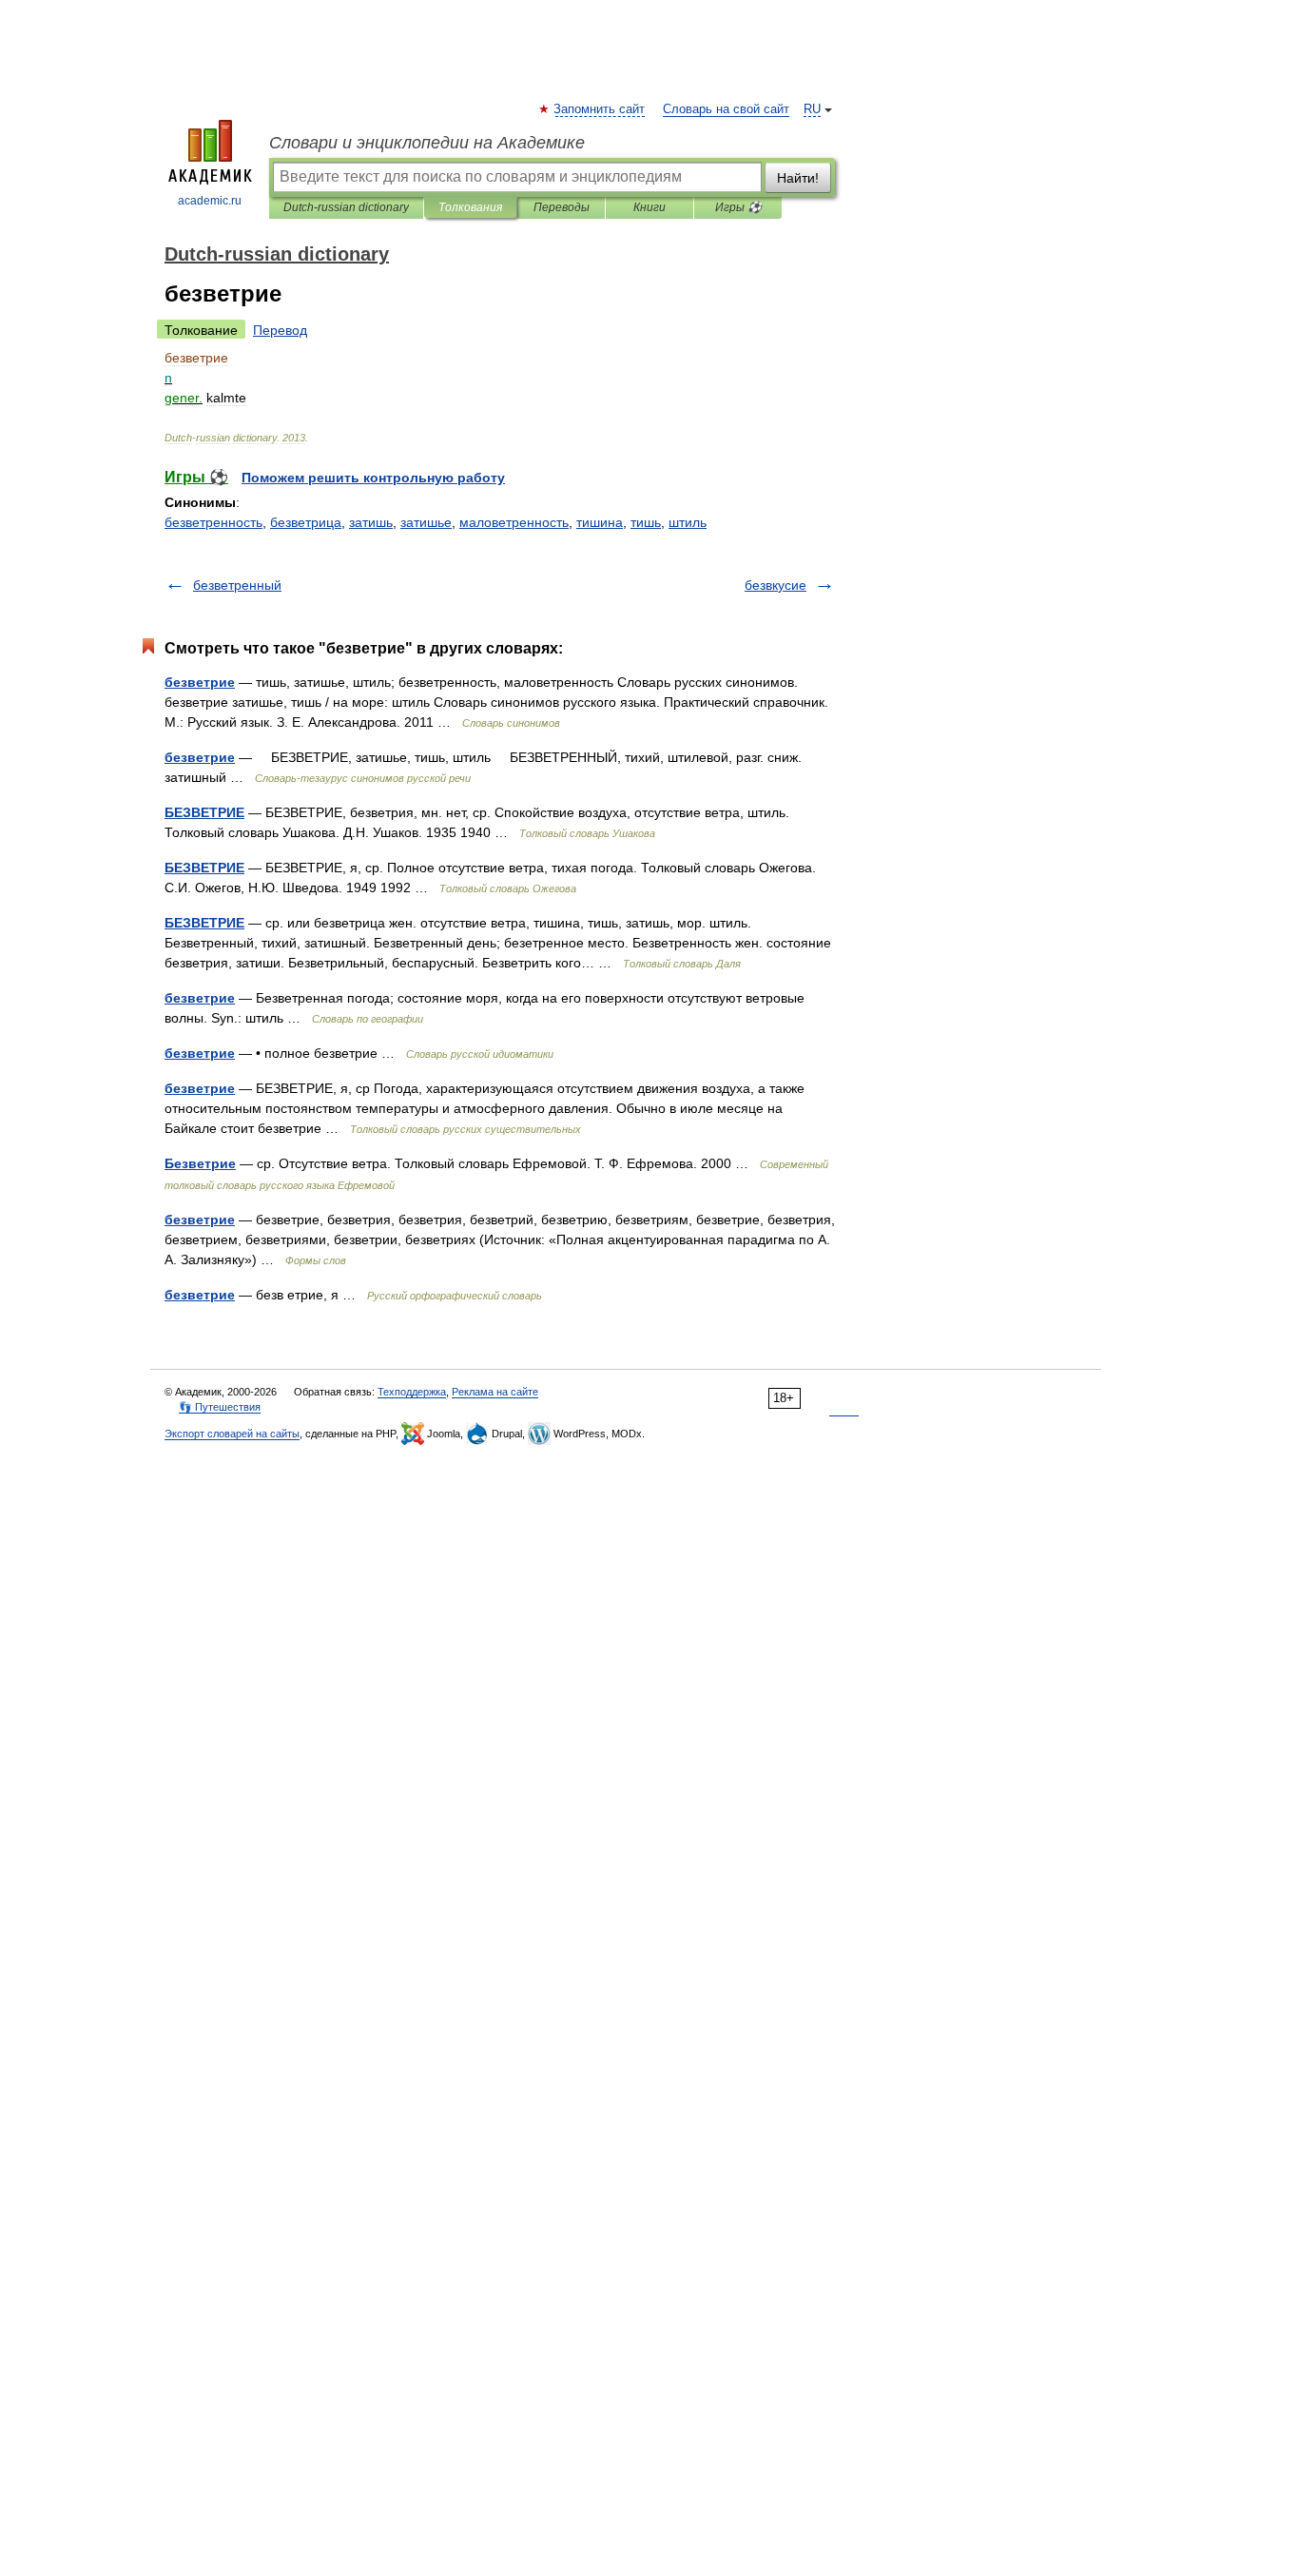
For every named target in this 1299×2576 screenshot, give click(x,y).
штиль (688, 522)
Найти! (798, 178)
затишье (426, 522)
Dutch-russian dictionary (346, 207)
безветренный (237, 585)
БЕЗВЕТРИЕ (204, 812)
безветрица (306, 522)
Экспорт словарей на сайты (232, 1434)
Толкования (470, 207)
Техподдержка (412, 1392)
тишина (600, 522)
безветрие (200, 682)
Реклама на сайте (495, 1392)
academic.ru (210, 201)
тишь (646, 522)
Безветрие (200, 1163)
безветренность (213, 522)
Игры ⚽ (738, 207)
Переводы (562, 207)
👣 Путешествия (220, 1407)
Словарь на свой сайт (726, 109)
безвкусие (776, 585)
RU (812, 109)
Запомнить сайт (600, 109)
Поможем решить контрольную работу (373, 478)
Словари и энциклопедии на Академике (427, 143)
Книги (649, 207)
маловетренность (514, 522)
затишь (371, 522)
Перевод (280, 330)
